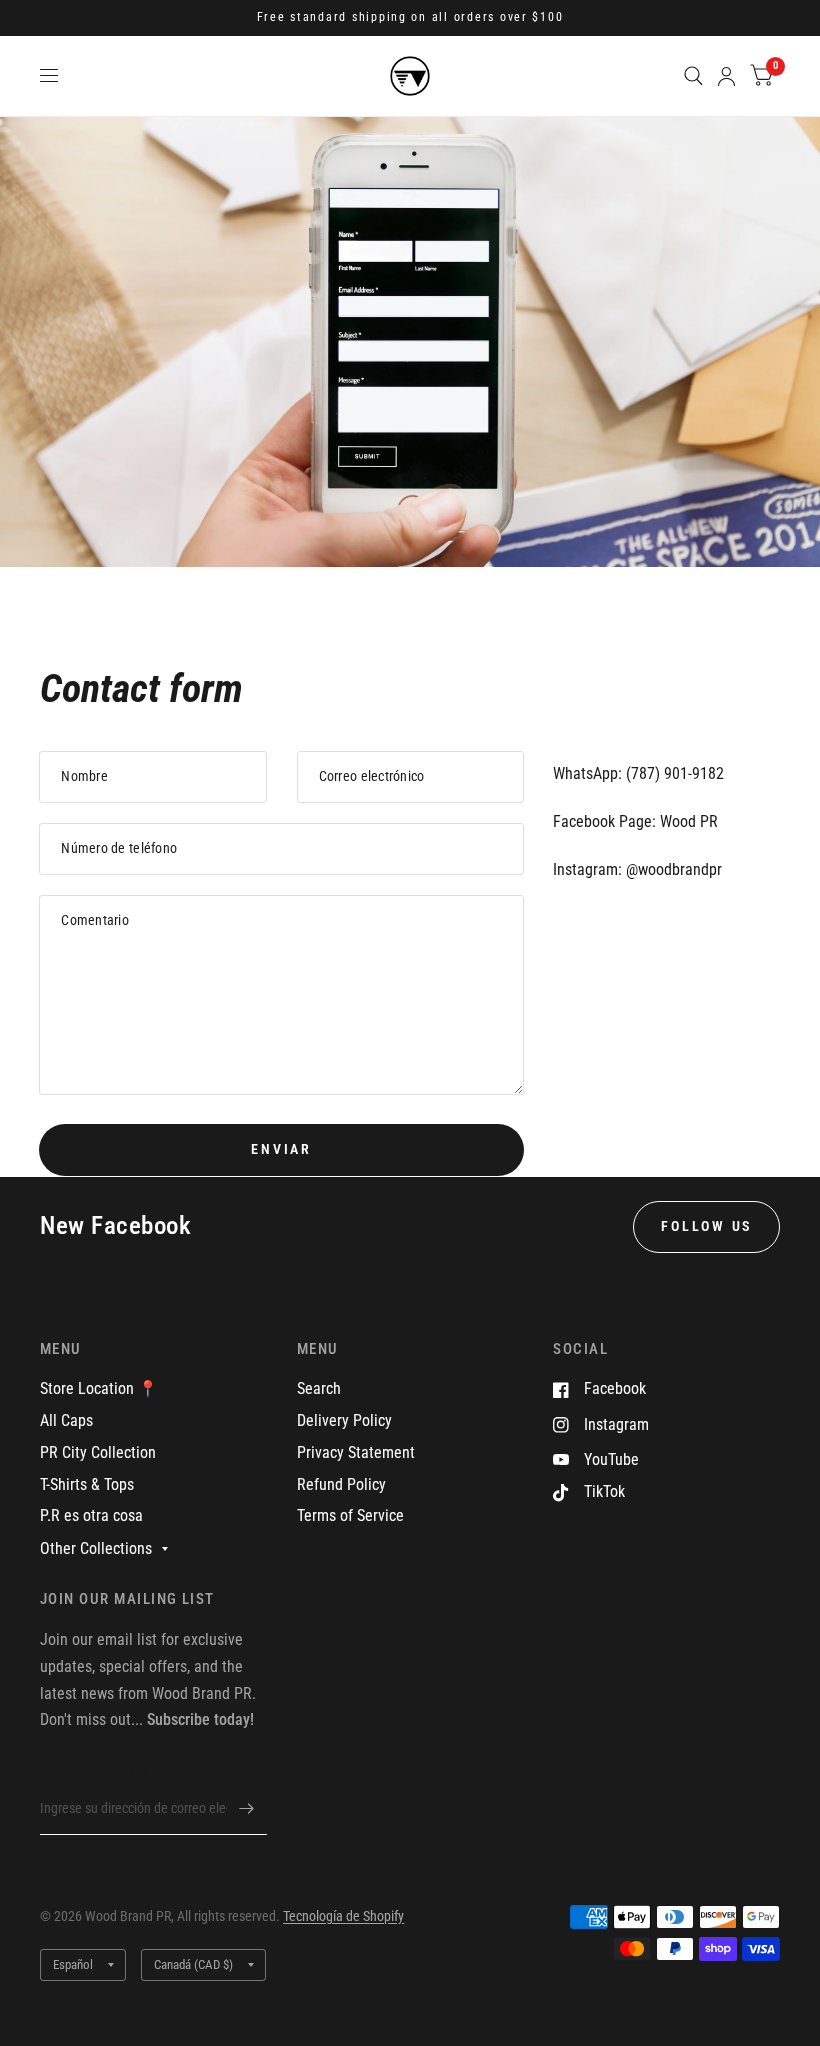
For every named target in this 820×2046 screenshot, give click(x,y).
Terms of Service (350, 1515)
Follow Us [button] (706, 1226)
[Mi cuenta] (726, 76)
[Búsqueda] (693, 76)
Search (319, 1388)
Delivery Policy (344, 1420)
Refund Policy (341, 1484)
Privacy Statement (356, 1452)
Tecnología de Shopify (343, 1916)
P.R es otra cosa (91, 1515)
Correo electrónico (93, 1769)
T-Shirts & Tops (87, 1484)
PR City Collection (98, 1452)
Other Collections (96, 1548)
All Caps (66, 1420)
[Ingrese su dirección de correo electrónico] (247, 1809)
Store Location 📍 (99, 1388)
